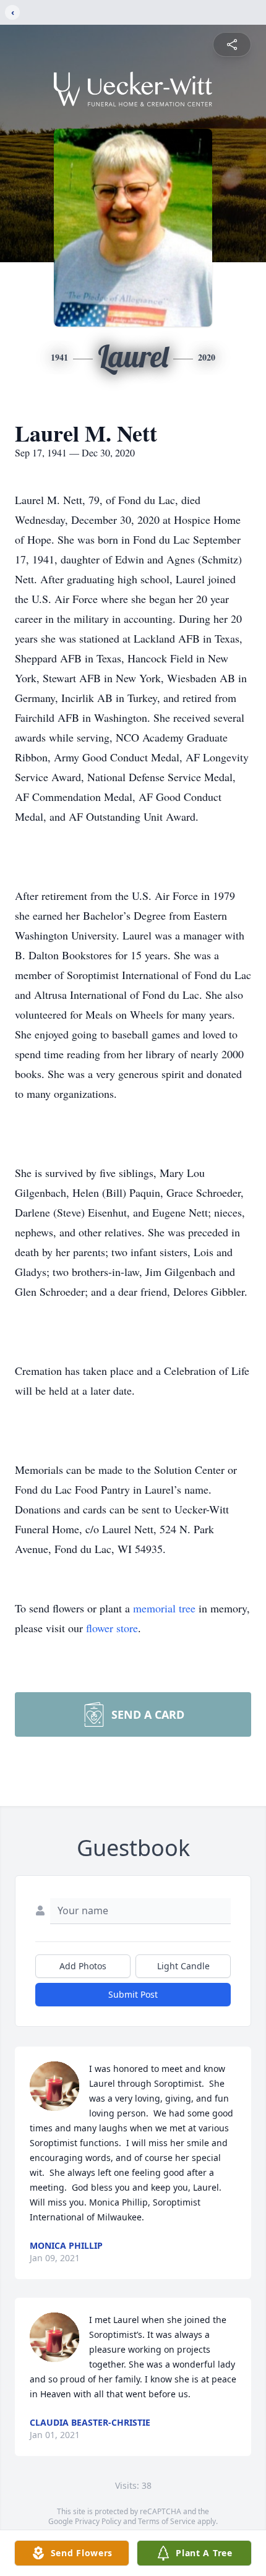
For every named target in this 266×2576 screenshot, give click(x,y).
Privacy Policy (98, 2521)
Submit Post (133, 1994)
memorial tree (164, 1608)
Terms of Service (167, 2521)
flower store (112, 1628)
